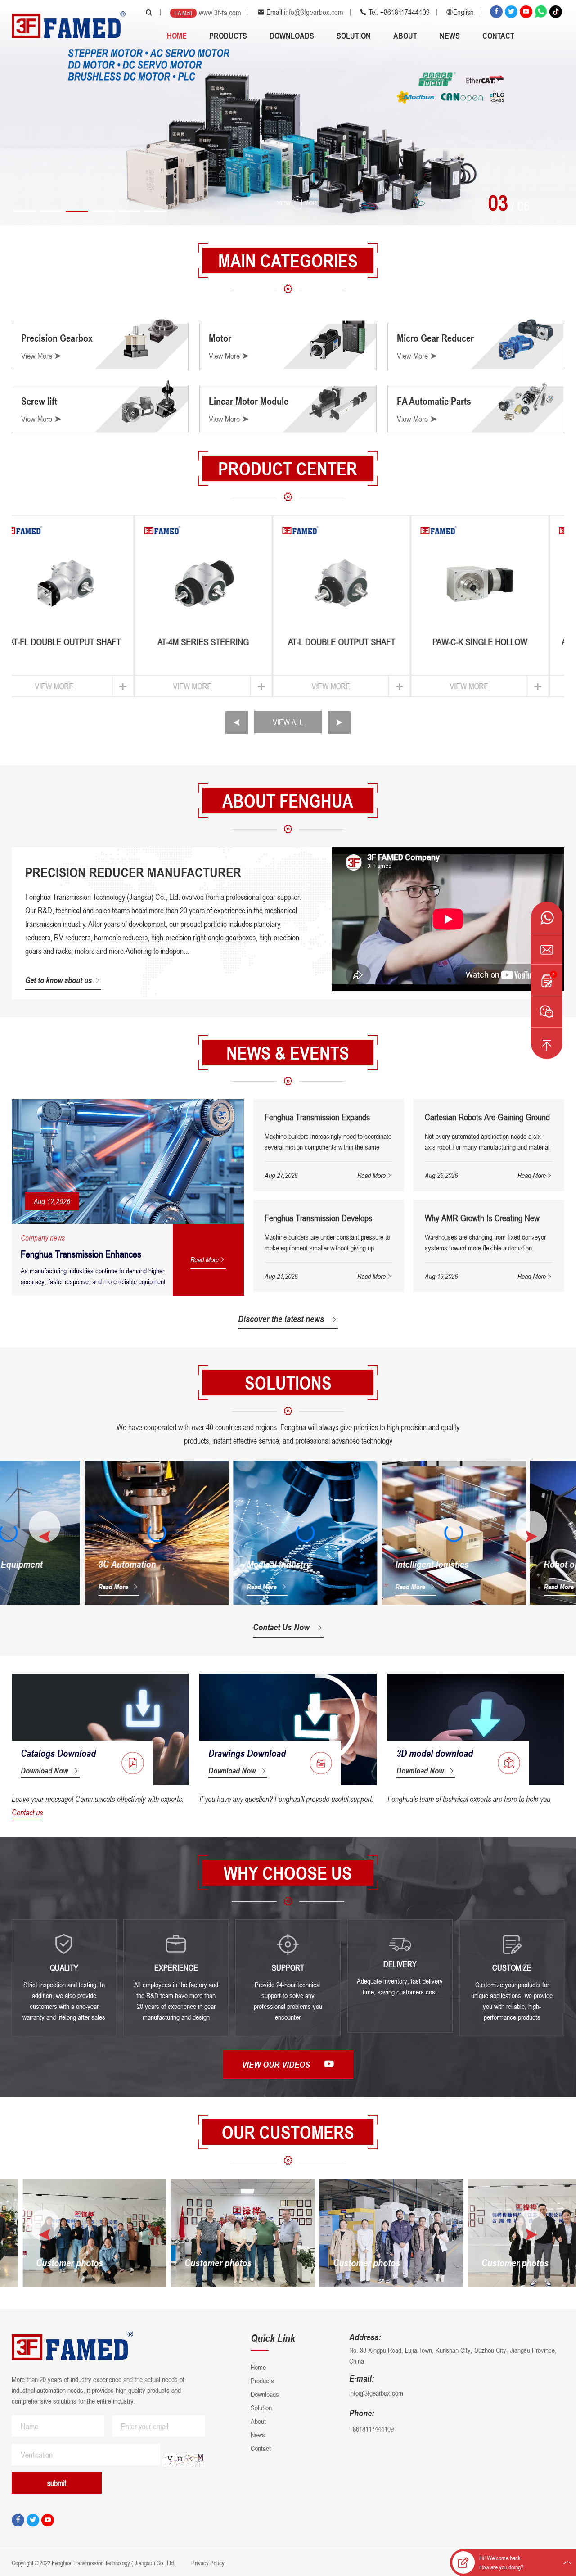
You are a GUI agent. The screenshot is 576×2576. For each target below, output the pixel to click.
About (405, 36)
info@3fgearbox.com (314, 12)
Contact (498, 36)
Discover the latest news (281, 1319)
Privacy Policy (207, 2563)
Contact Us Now (281, 1627)
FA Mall (183, 13)
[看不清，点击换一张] (184, 2460)
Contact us (27, 1812)
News (450, 36)
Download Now (44, 1770)
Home (177, 36)
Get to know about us (58, 980)
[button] (25, 211)
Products (228, 36)
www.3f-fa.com (220, 13)
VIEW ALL (288, 722)
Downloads (292, 36)
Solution (354, 36)
